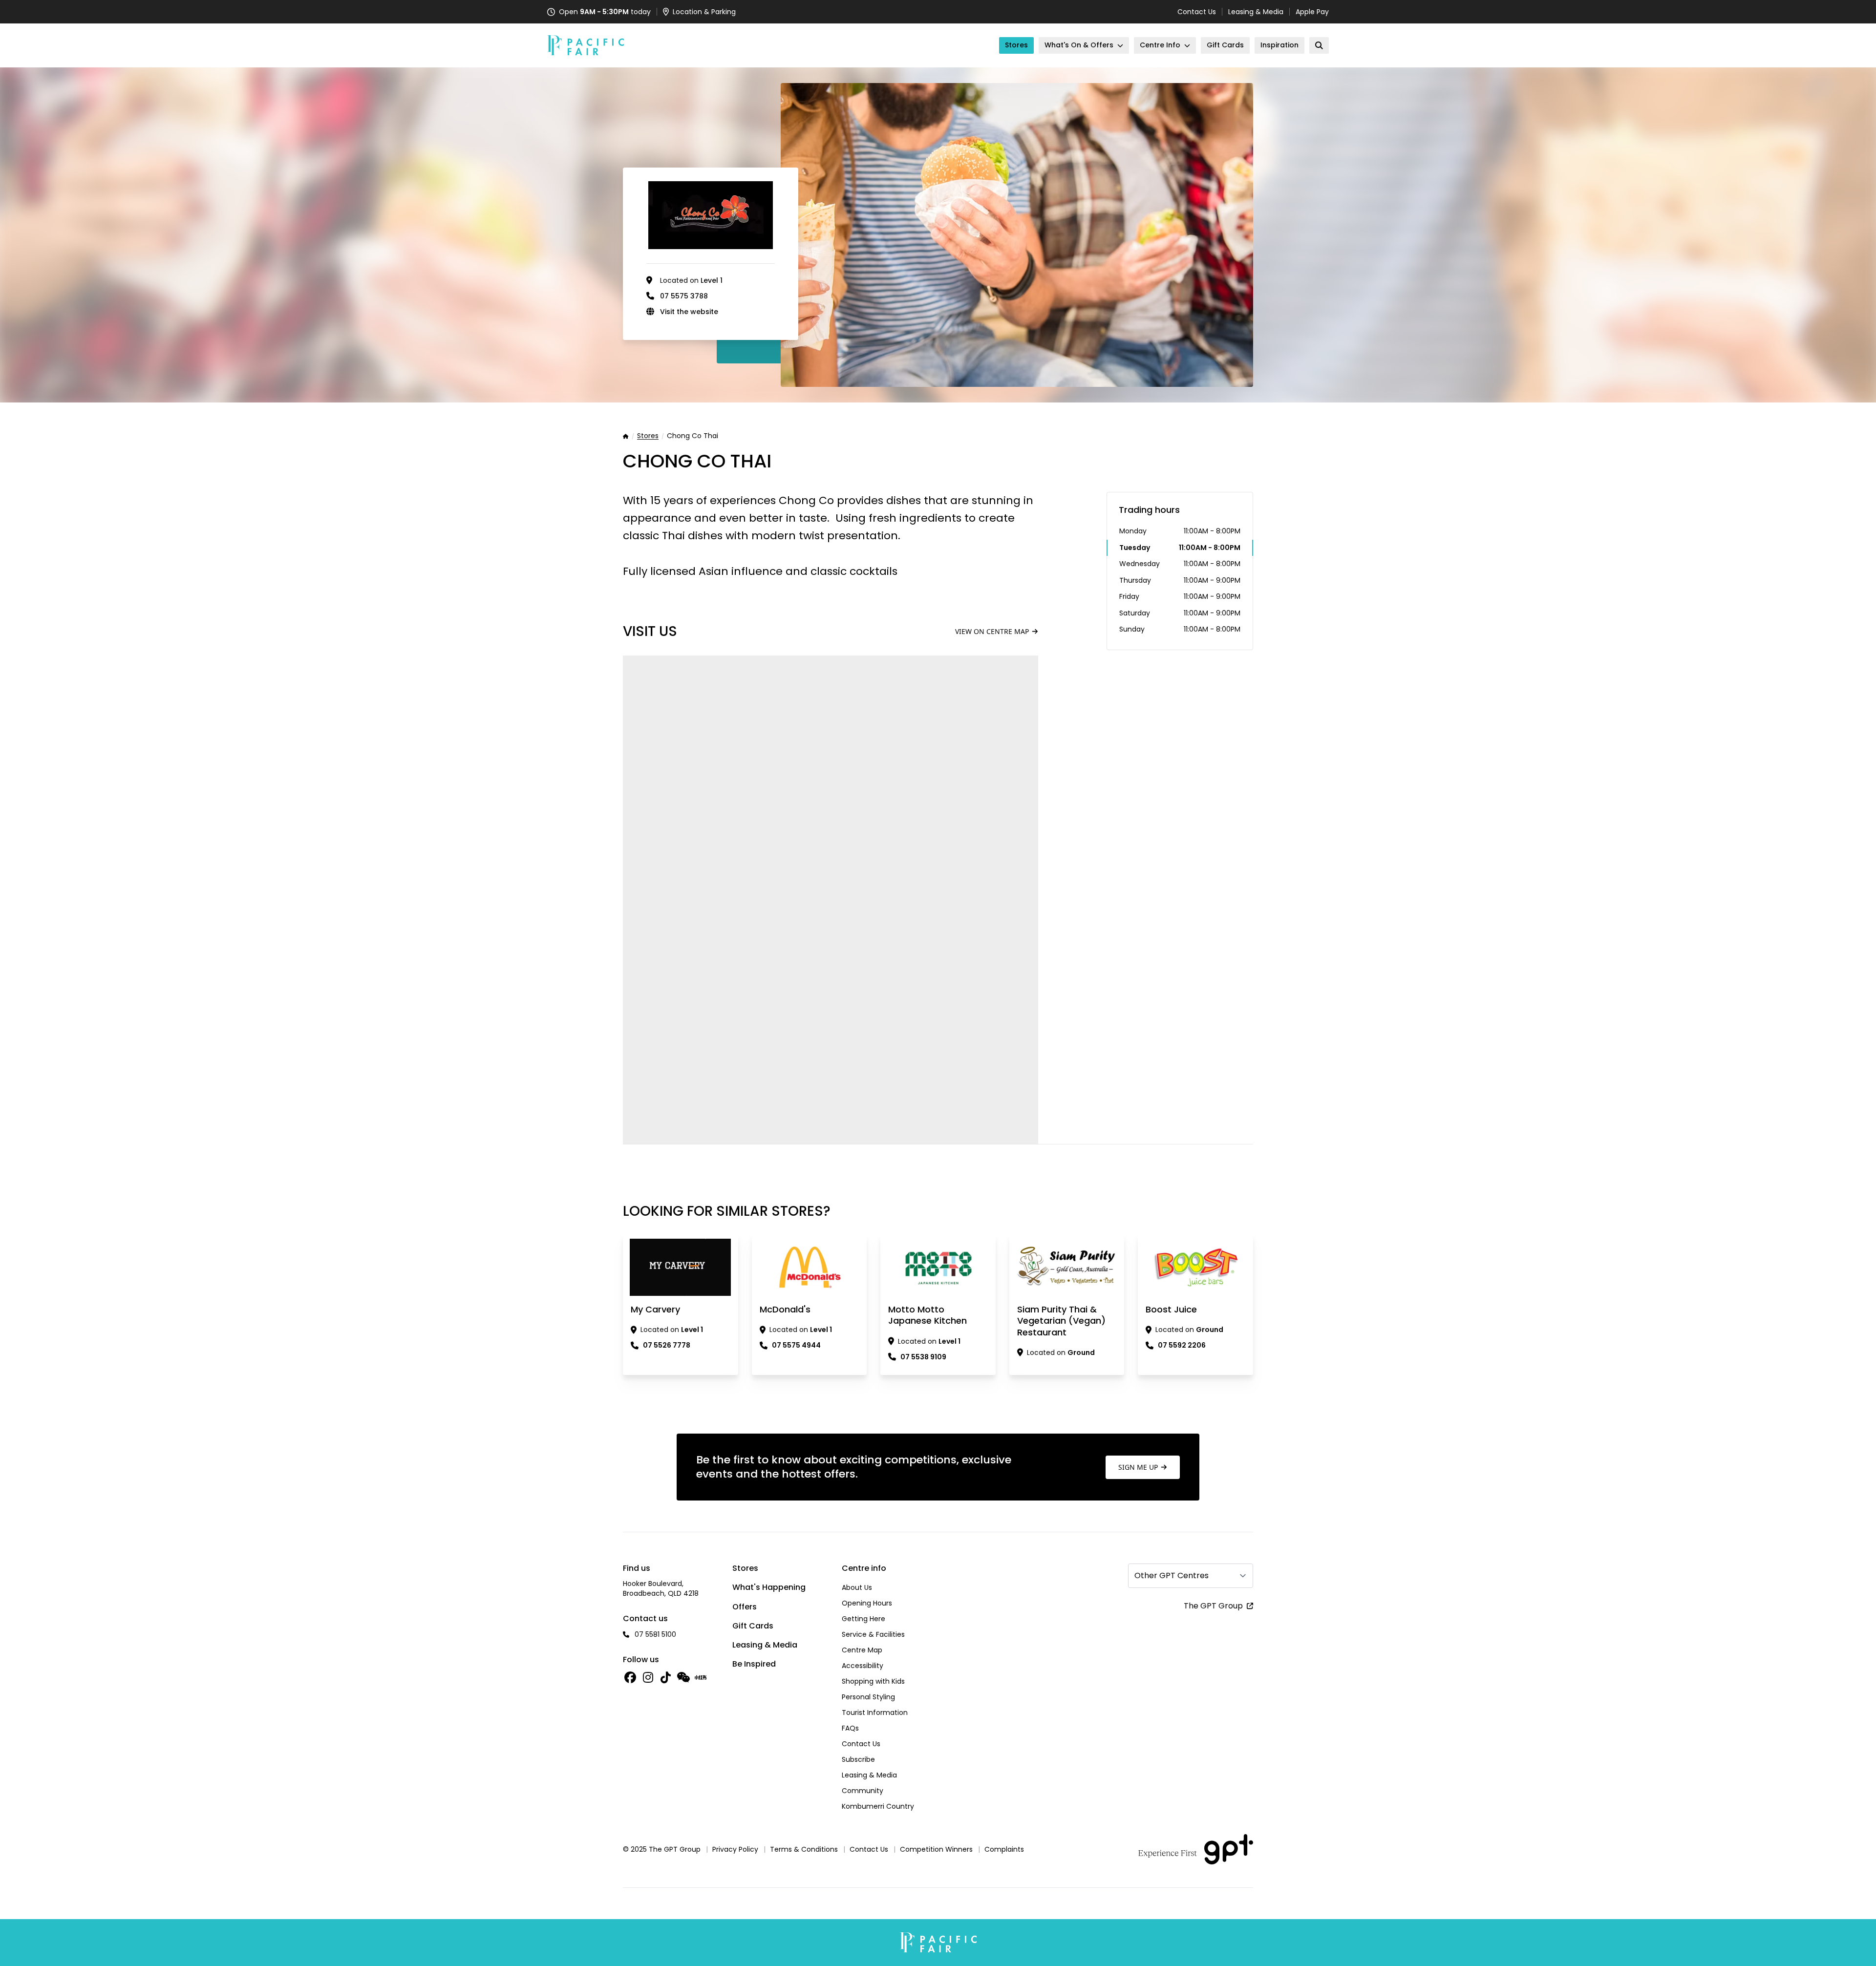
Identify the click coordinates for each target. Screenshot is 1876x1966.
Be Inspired (754, 1664)
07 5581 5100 (655, 1634)
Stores (648, 436)
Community (863, 1791)
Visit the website (689, 312)
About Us (857, 1587)
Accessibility (863, 1666)
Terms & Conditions (804, 1849)
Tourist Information (875, 1712)
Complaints (1004, 1849)
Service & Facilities (873, 1634)
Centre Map (862, 1650)
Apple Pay (1312, 12)
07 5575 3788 (684, 296)
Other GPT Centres (1172, 1575)
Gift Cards (753, 1626)
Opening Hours (867, 1603)
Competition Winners (936, 1849)
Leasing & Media (1256, 12)
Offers (745, 1607)
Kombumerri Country (878, 1806)
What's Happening (769, 1587)
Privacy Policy (735, 1849)
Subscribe (858, 1759)
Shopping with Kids (873, 1681)
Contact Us (1197, 12)
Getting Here (863, 1619)
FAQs (850, 1728)
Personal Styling (868, 1697)
